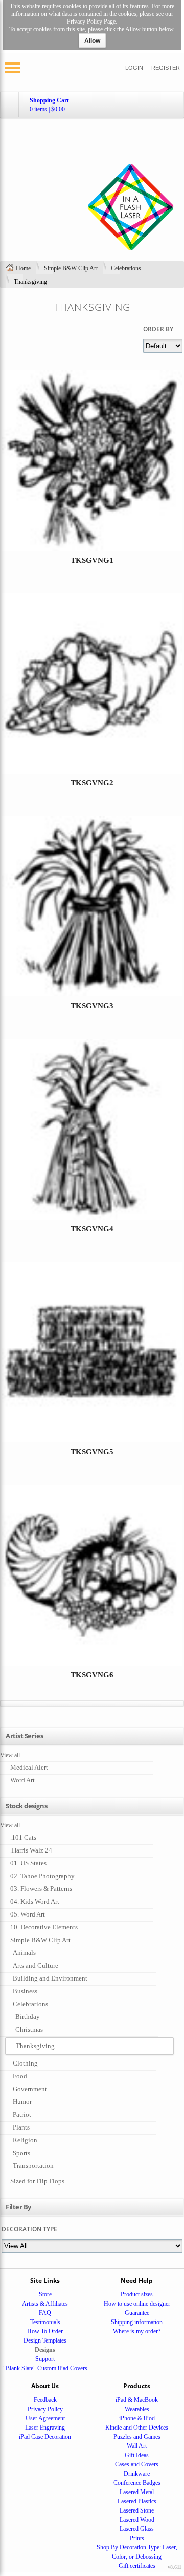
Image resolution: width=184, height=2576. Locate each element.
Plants (21, 2127)
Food (20, 2076)
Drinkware (137, 2474)
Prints (137, 2538)
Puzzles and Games (137, 2437)
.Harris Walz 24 (31, 1850)
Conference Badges (137, 2483)
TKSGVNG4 (92, 1229)
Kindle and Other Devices (137, 2428)
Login (134, 68)
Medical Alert (29, 1767)
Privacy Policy (45, 2409)
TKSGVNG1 (92, 560)
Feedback (45, 2400)
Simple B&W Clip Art (71, 268)
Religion (25, 2140)
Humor (22, 2102)
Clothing (25, 2063)
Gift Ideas (137, 2455)
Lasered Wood (137, 2520)
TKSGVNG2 (92, 783)
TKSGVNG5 (92, 1452)
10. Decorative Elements (44, 1927)
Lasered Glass (137, 2529)
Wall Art (137, 2446)
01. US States (28, 1863)
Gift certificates (137, 2566)
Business (25, 1991)
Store (45, 2294)
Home (23, 268)
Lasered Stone (137, 2510)
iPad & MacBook (137, 2400)
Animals (24, 1953)
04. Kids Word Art (35, 1901)
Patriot (22, 2114)
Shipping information (137, 2322)
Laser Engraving (45, 2428)
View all (10, 1755)
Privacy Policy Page (91, 22)
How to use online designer (137, 2304)
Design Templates (45, 2340)
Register (166, 68)
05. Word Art (28, 1914)
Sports (21, 2153)
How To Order (45, 2331)
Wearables (137, 2409)
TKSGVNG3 (92, 1006)
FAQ (45, 2313)
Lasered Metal (137, 2492)
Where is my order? (137, 2331)
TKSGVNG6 (92, 1675)
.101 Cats (23, 1837)
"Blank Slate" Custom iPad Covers (45, 2368)
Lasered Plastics (137, 2501)
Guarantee (137, 2313)
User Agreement (45, 2418)
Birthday (28, 2017)
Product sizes (137, 2294)
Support (45, 2359)
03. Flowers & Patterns (41, 1889)
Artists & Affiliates (45, 2304)
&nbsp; (92, 477)
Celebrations (126, 268)
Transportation (33, 2166)
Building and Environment (50, 1978)
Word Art (22, 1780)
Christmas (29, 2029)
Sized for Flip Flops (37, 2181)
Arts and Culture (36, 1965)
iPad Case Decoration (45, 2437)
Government (30, 2089)
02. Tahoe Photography (42, 1876)
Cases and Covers (137, 2464)
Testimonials (45, 2322)
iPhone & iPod (137, 2418)
